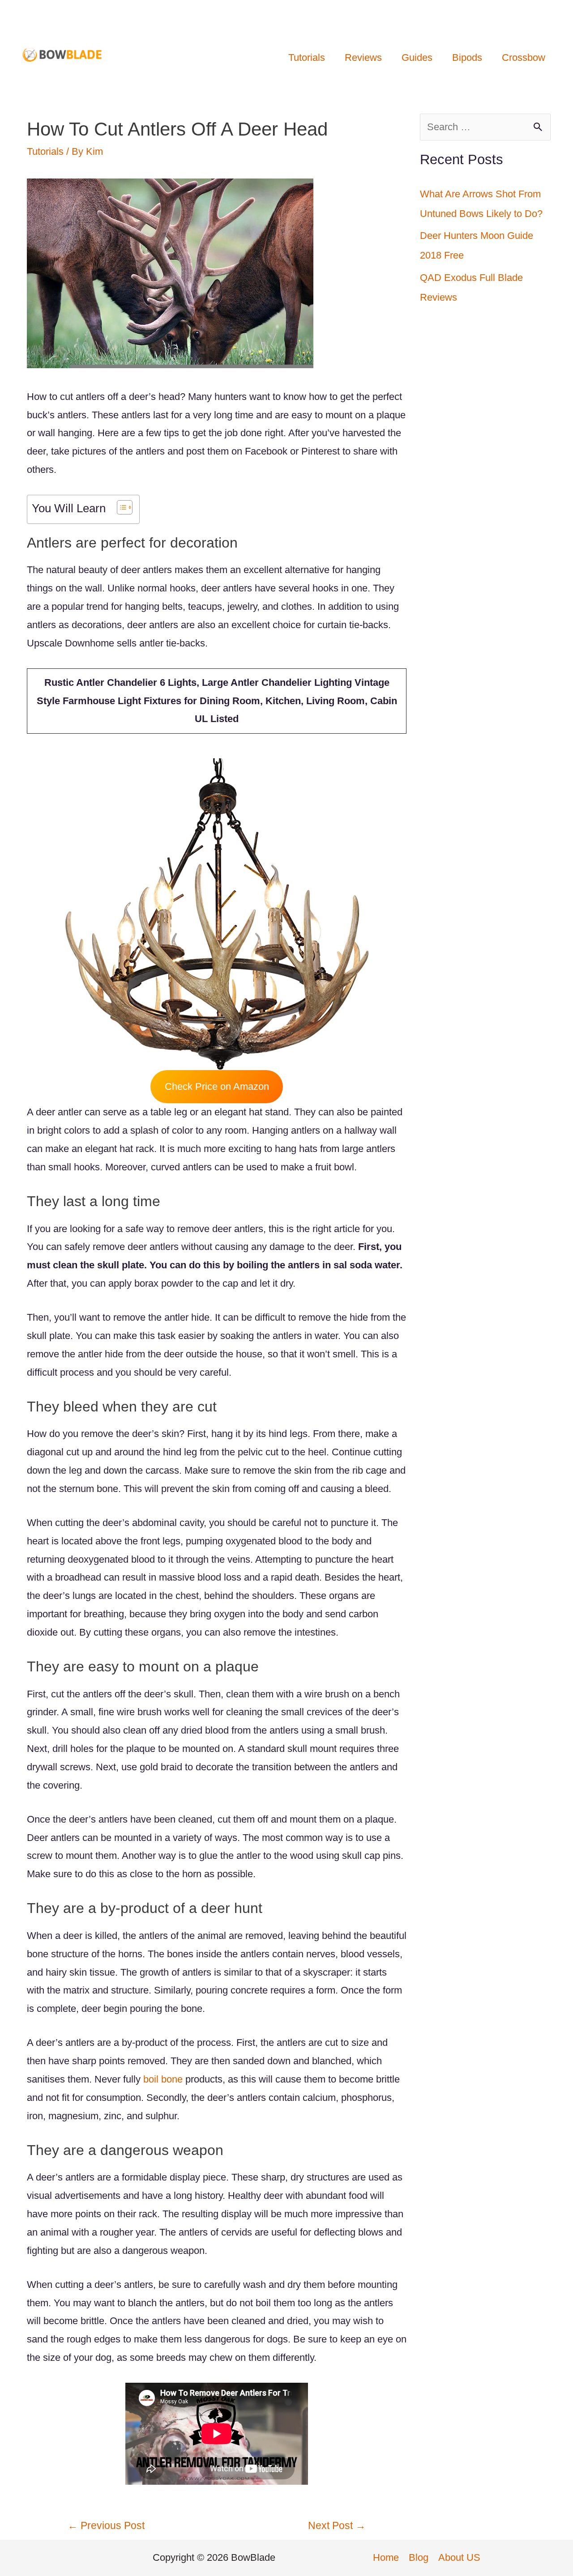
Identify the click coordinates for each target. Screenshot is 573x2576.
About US (459, 2557)
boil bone (163, 2079)
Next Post (337, 2525)
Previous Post (106, 2525)
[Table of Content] (125, 507)
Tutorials (45, 151)
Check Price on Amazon (217, 1086)
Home (386, 2557)
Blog (419, 2557)
